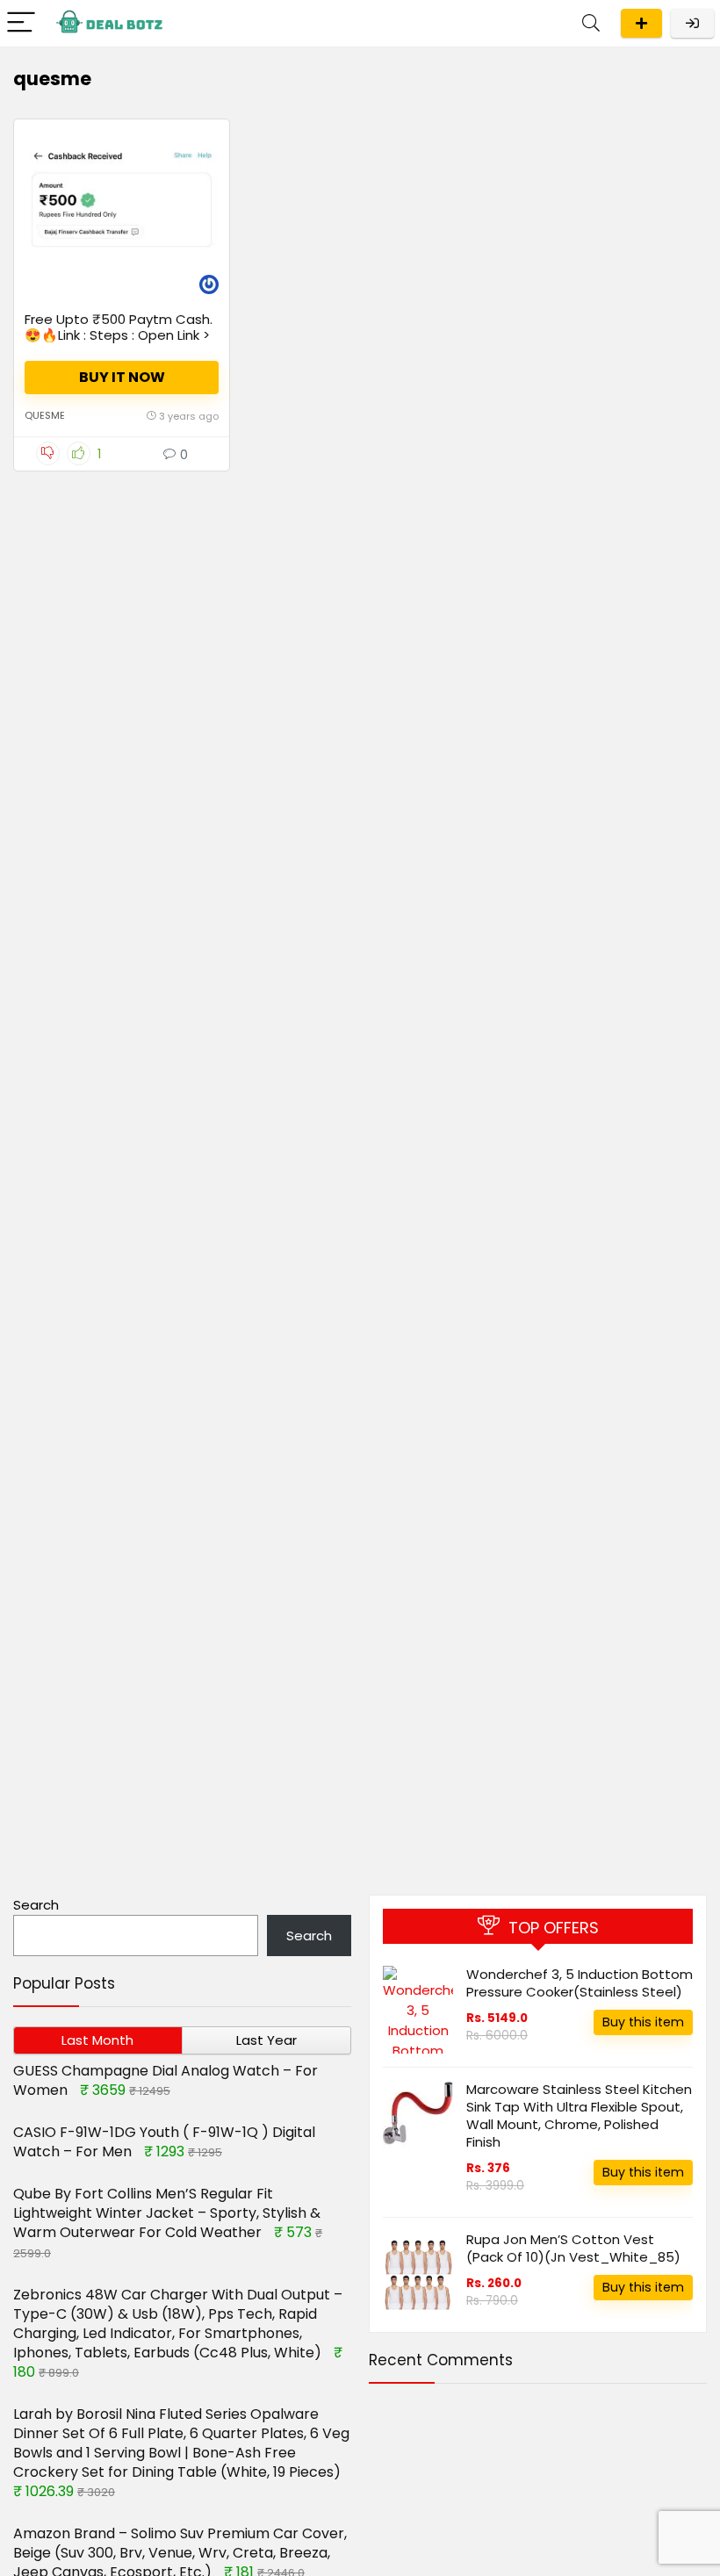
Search (36, 1905)
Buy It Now (122, 377)
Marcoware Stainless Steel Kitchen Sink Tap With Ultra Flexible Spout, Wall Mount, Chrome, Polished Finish (579, 2115)
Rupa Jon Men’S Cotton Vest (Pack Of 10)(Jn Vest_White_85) (573, 2248)
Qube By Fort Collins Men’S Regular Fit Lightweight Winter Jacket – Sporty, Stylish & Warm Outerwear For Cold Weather (167, 2213)
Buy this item (643, 2022)
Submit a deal (641, 23)
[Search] (591, 23)
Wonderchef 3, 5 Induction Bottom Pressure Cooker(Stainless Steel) (580, 1983)
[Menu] (21, 23)
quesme (45, 415)
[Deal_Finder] (209, 287)
